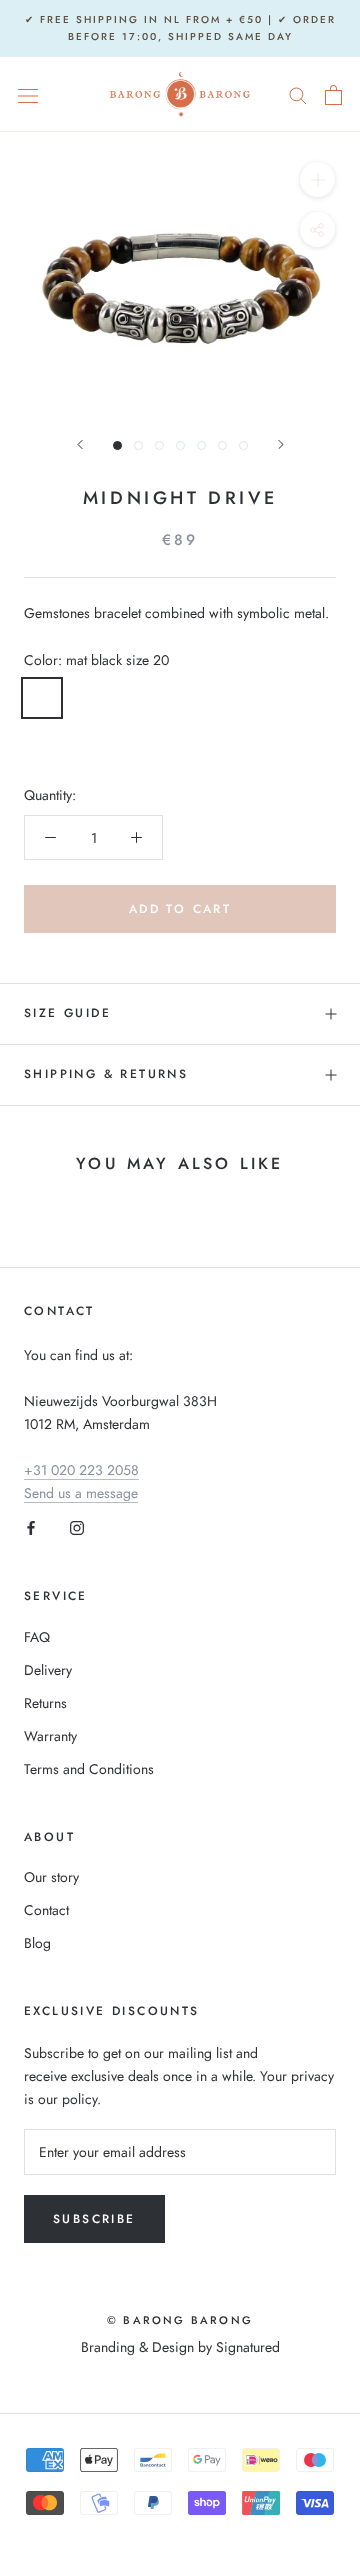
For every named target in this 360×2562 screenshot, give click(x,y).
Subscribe (94, 2219)
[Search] (298, 94)
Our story (51, 1877)
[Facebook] (31, 1527)
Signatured (248, 2347)
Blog (37, 1943)
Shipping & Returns (106, 1074)
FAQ (37, 1637)
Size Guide (67, 1013)
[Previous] (80, 444)
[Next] (281, 444)
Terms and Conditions (89, 1769)
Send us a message (81, 1493)
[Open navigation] (28, 95)
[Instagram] (77, 1527)
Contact (46, 1910)
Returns (45, 1703)
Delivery (48, 1670)
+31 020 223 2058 (81, 1470)
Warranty (50, 1736)
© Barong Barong (180, 2320)
